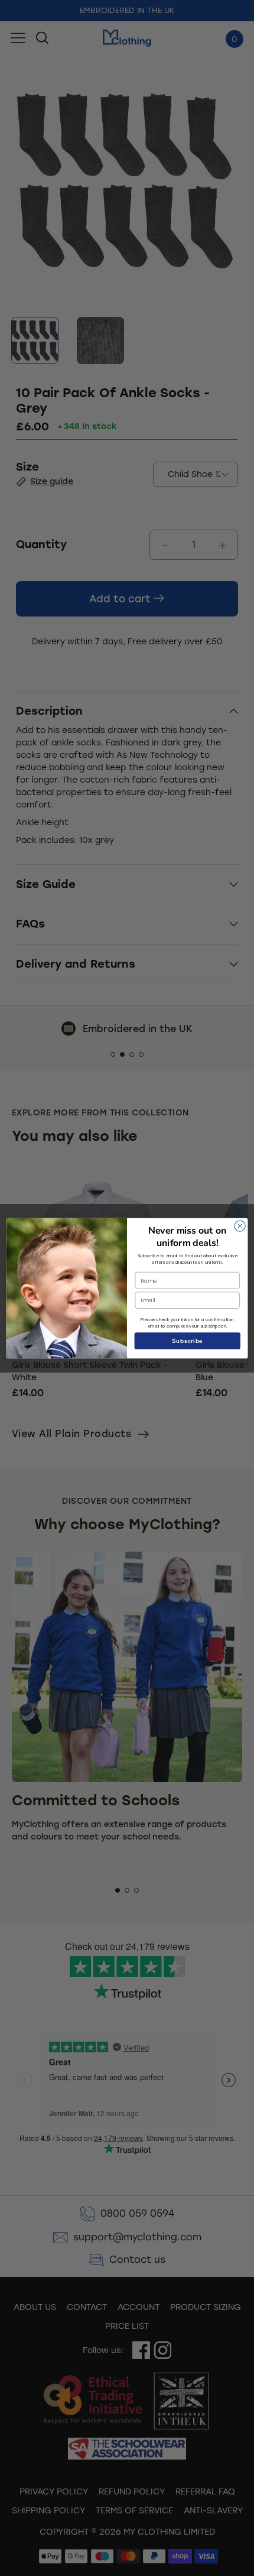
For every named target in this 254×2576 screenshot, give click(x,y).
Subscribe (188, 1341)
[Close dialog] (240, 1225)
